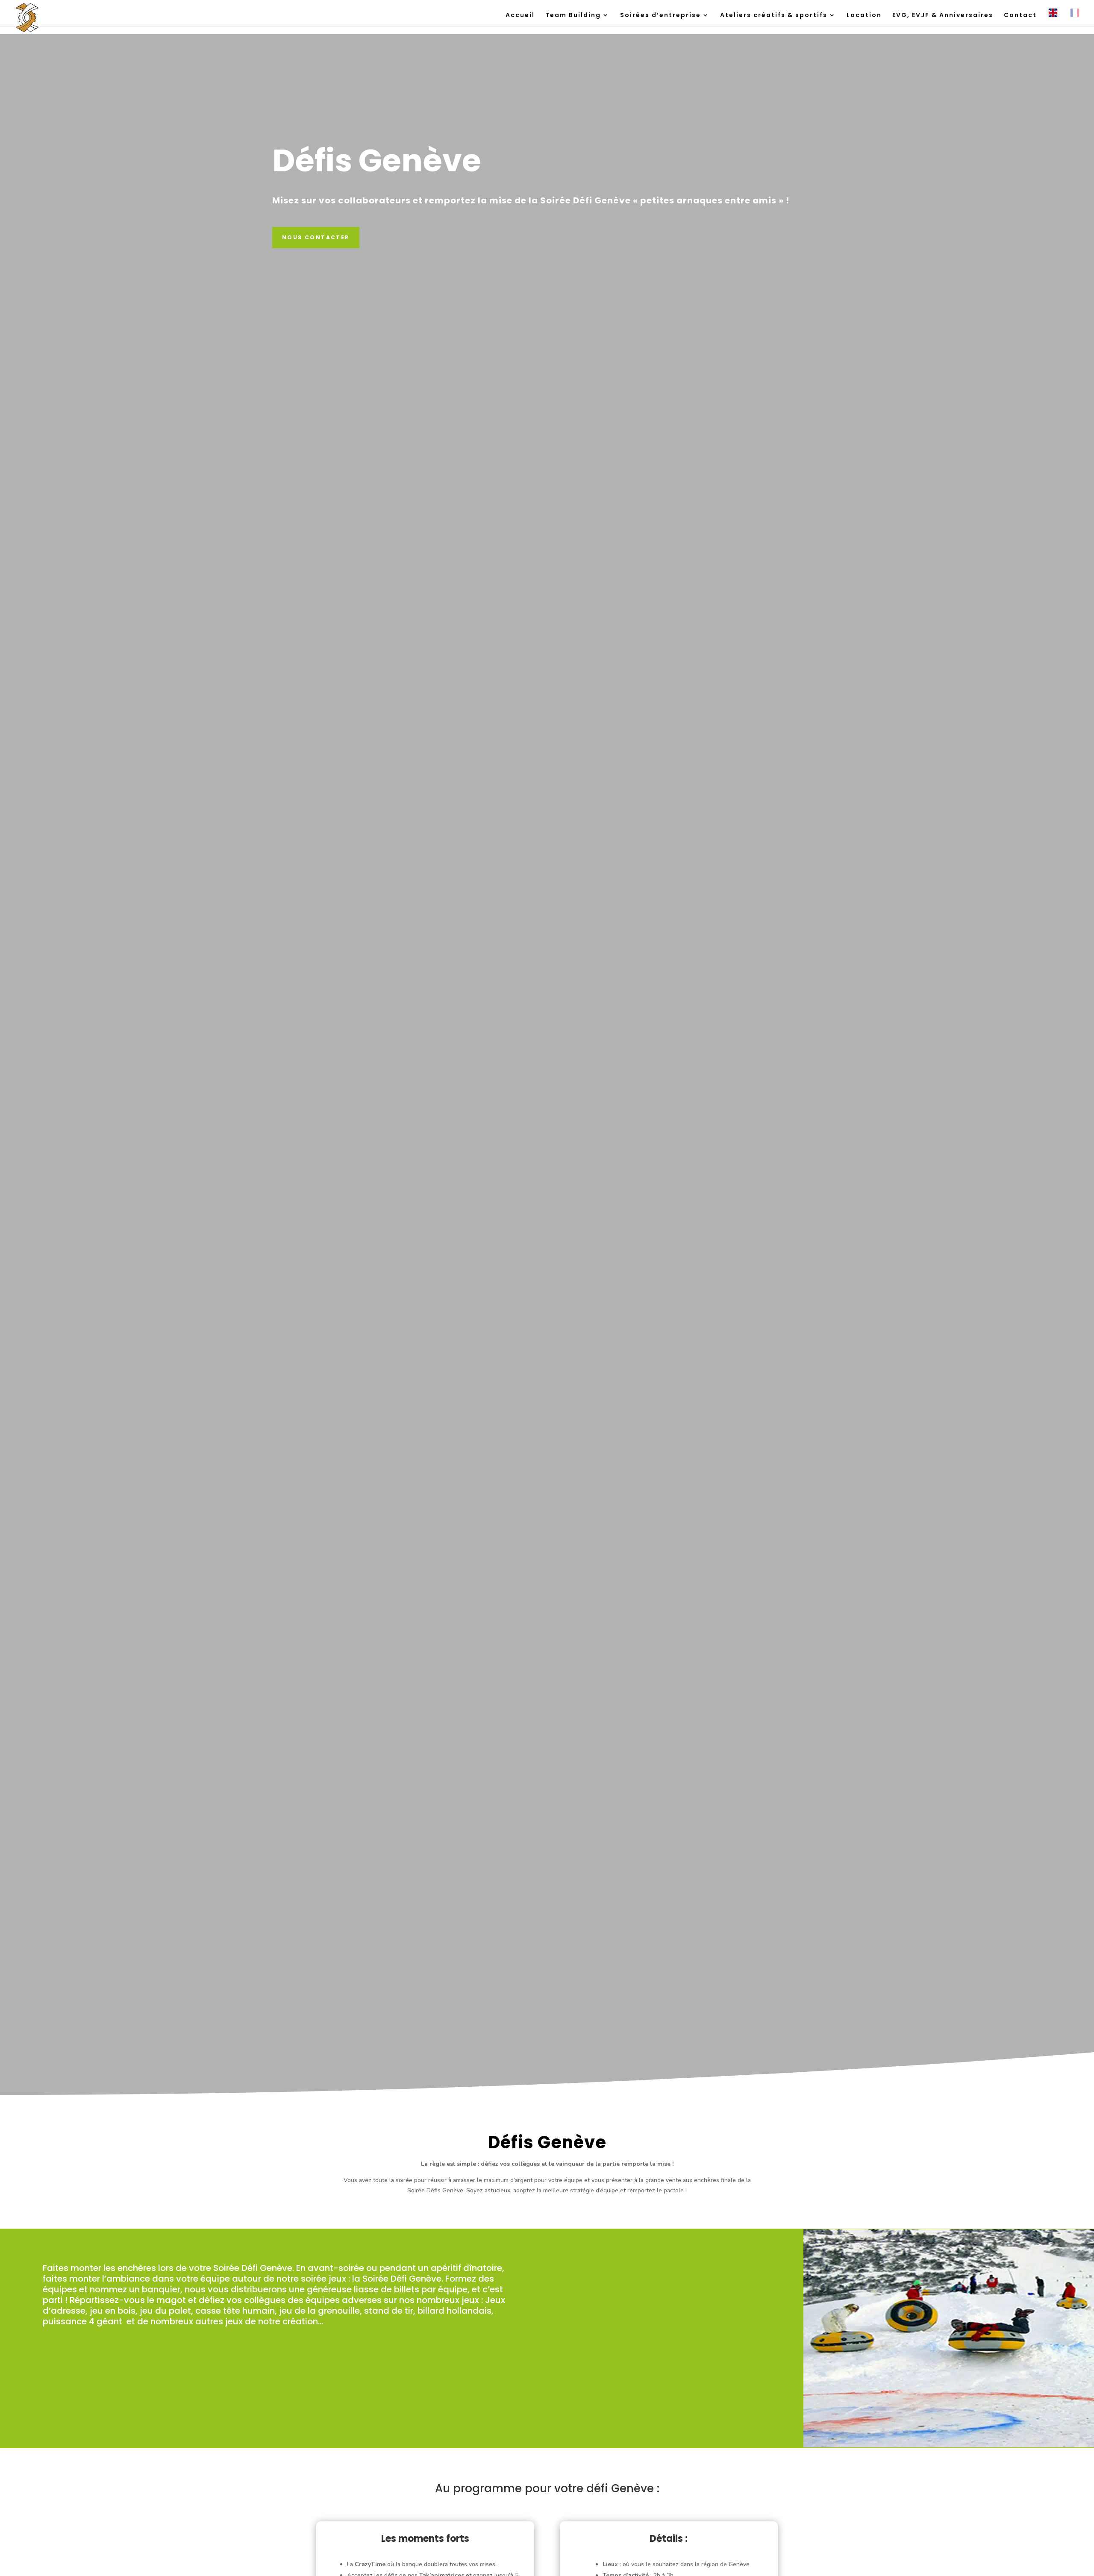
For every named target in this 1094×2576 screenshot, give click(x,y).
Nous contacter (316, 237)
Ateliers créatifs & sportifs (774, 16)
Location (864, 16)
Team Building (573, 16)
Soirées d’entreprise (660, 16)
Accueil (520, 16)
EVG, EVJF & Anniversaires (943, 16)
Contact (1020, 16)
